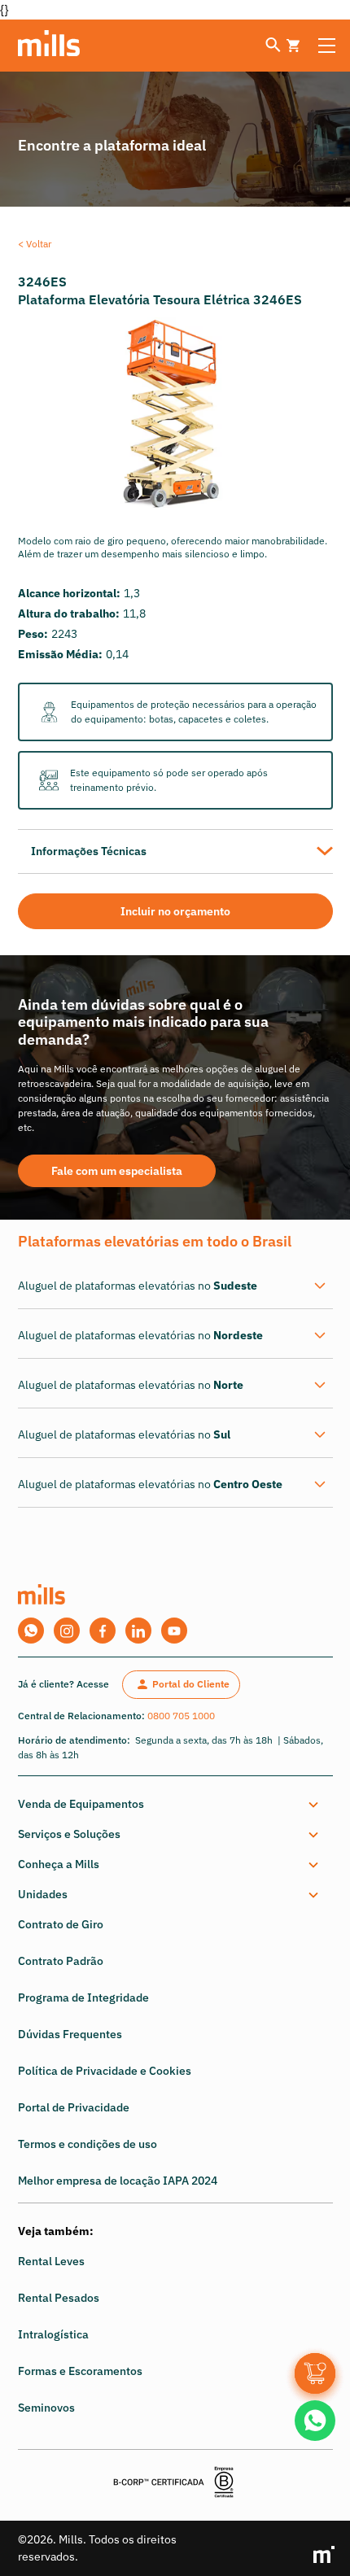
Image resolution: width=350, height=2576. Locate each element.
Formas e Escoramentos (80, 2371)
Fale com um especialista (117, 1171)
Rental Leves (51, 2261)
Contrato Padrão (61, 1961)
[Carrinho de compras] (315, 2373)
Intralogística (53, 2334)
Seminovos (46, 2408)
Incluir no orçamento (175, 911)
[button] (172, 1804)
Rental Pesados (59, 2298)
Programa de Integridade (83, 1997)
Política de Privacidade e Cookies (105, 2071)
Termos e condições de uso (87, 2144)
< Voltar (35, 244)
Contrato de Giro (61, 1924)
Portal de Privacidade (74, 2107)
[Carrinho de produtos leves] (293, 46)
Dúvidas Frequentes (70, 2034)
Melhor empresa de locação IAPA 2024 (118, 2181)
